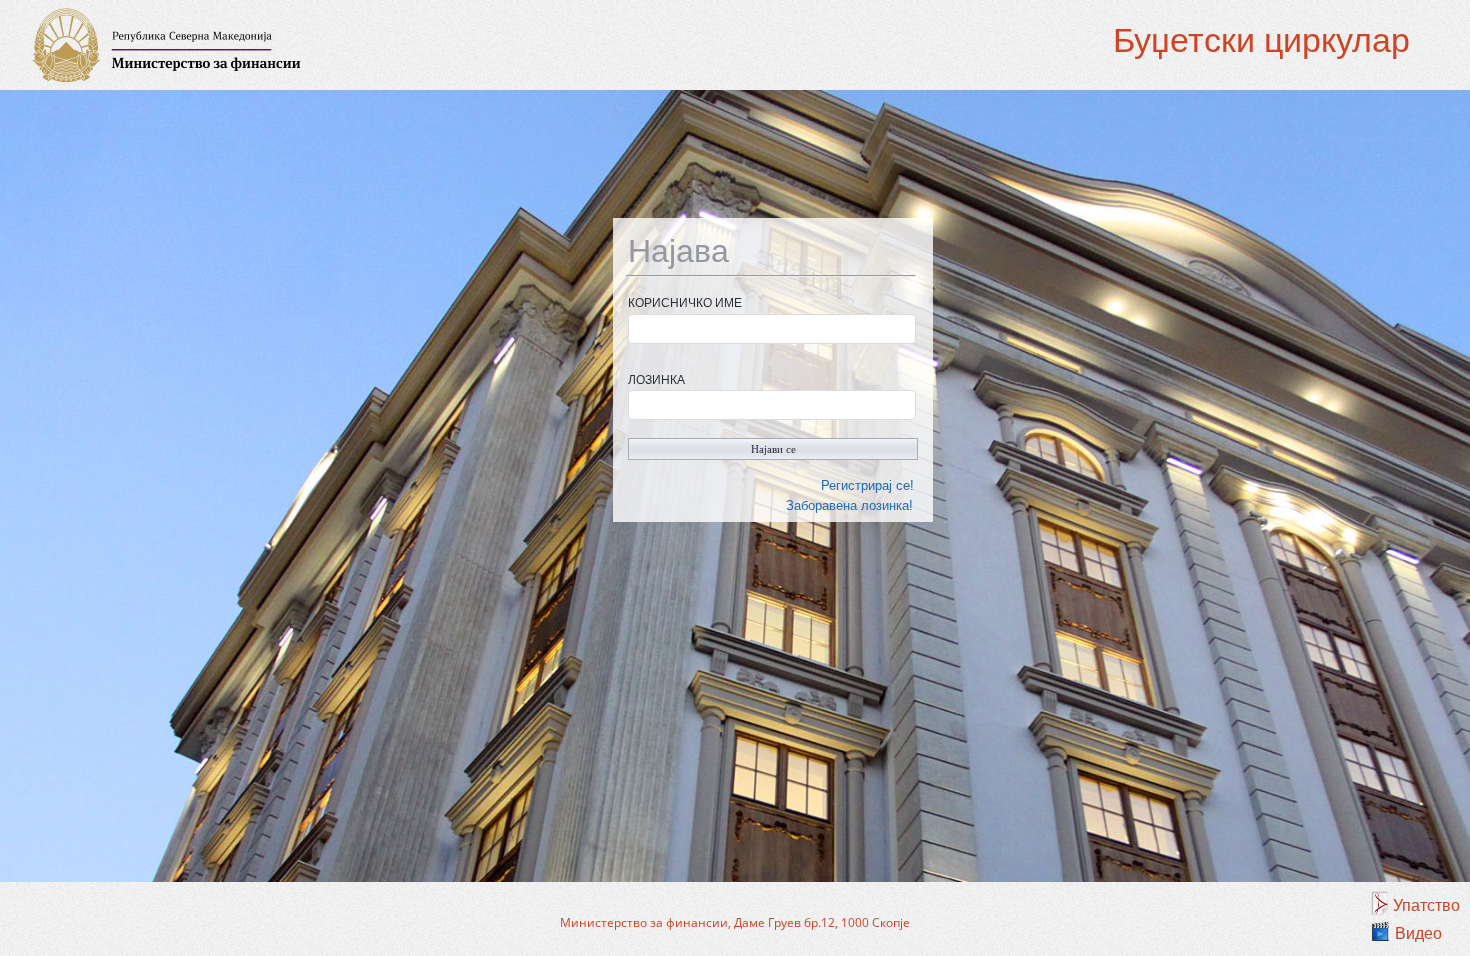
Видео (1418, 933)
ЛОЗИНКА (656, 380)
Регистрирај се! (867, 485)
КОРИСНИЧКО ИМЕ (685, 303)
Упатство (1426, 905)
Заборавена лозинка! (849, 505)
